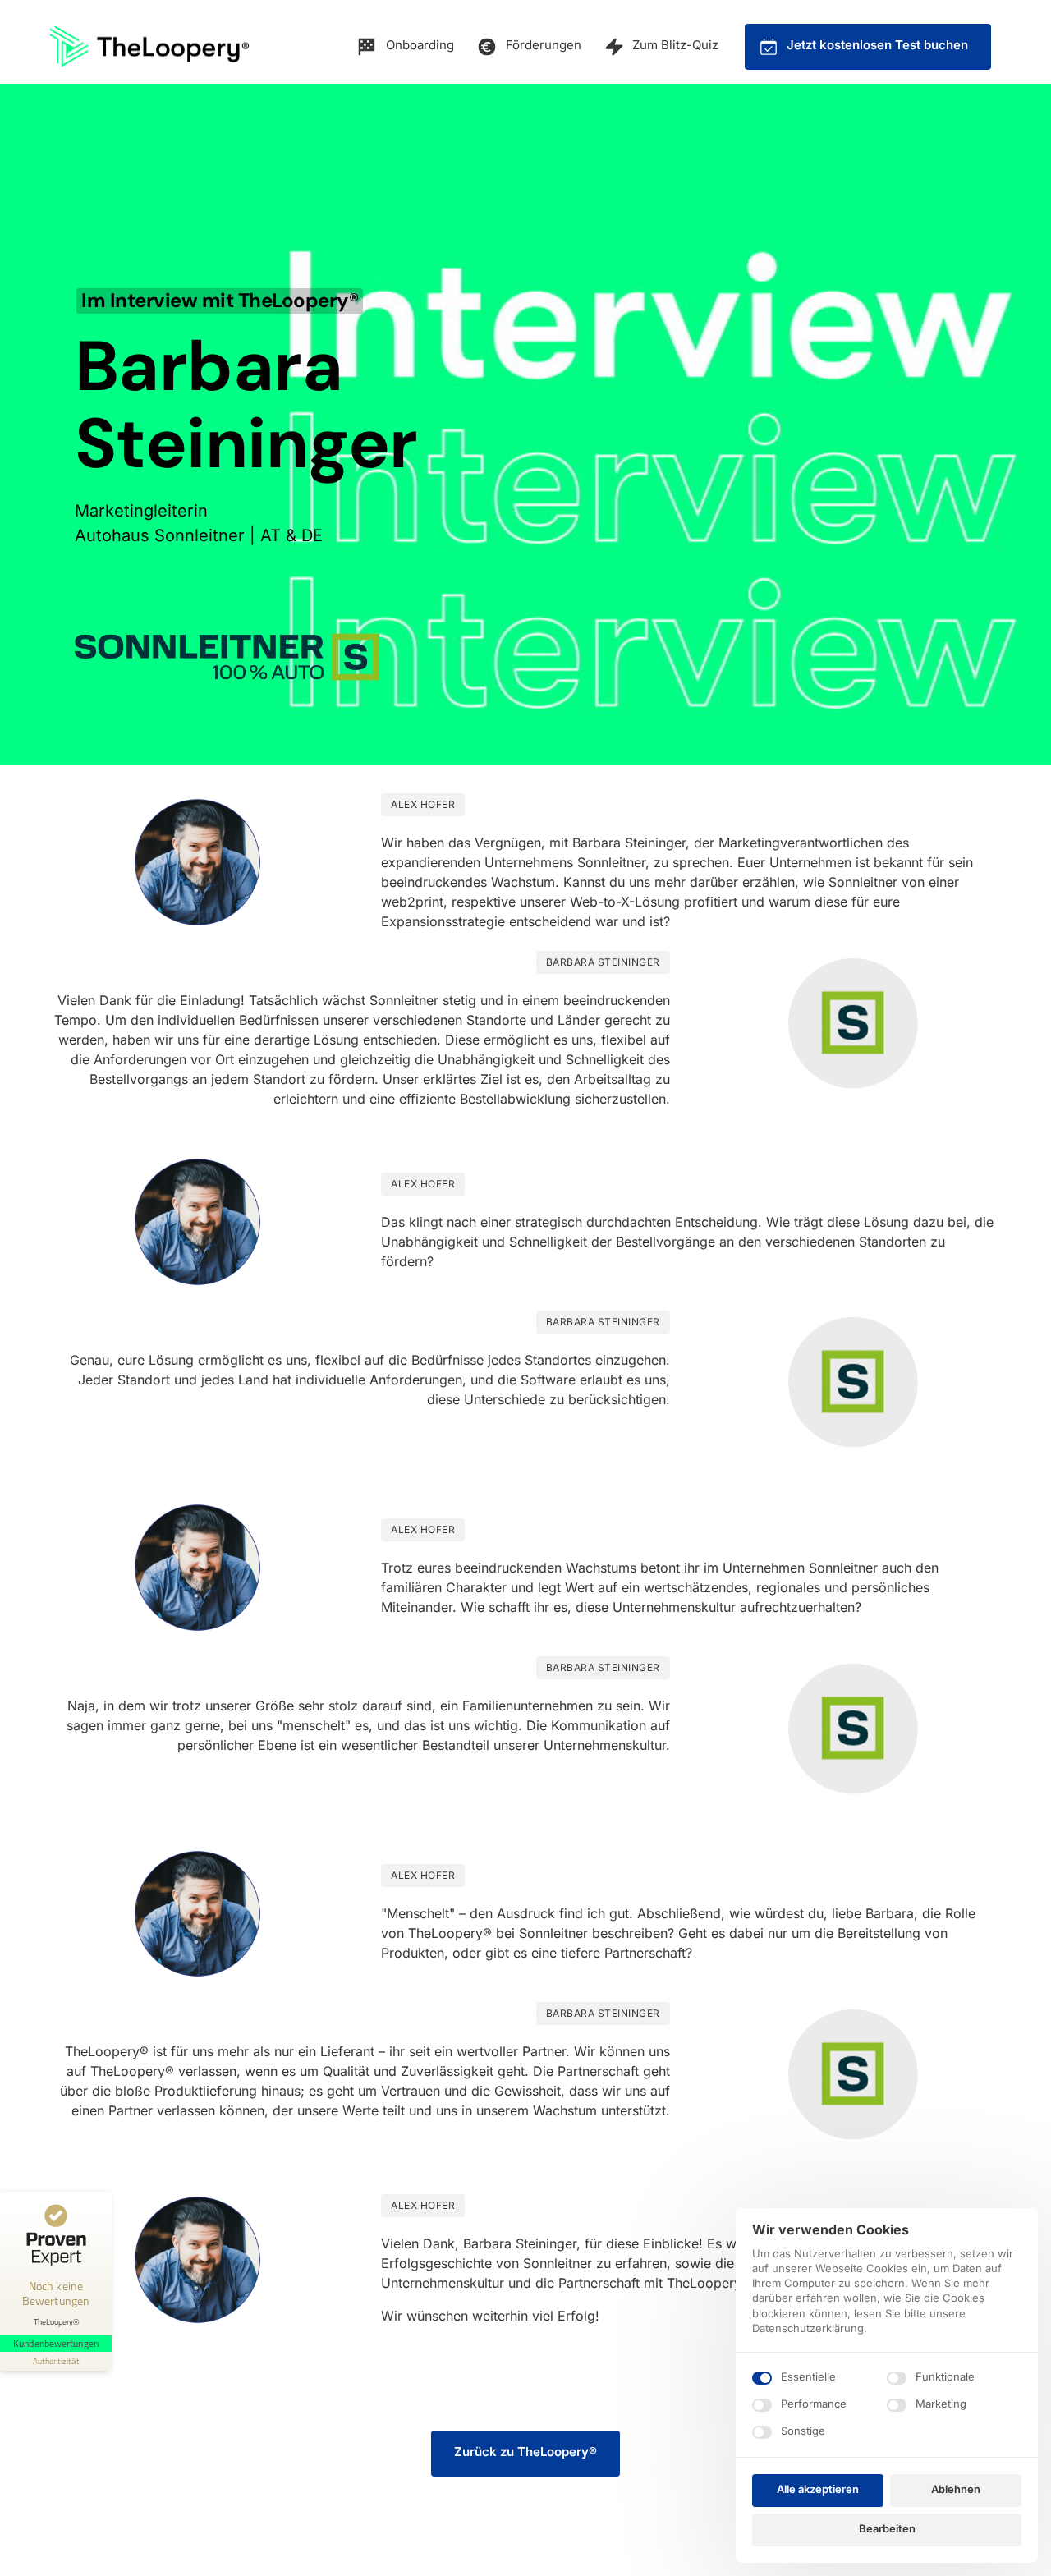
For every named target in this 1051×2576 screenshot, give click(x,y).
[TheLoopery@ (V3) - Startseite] (149, 46)
